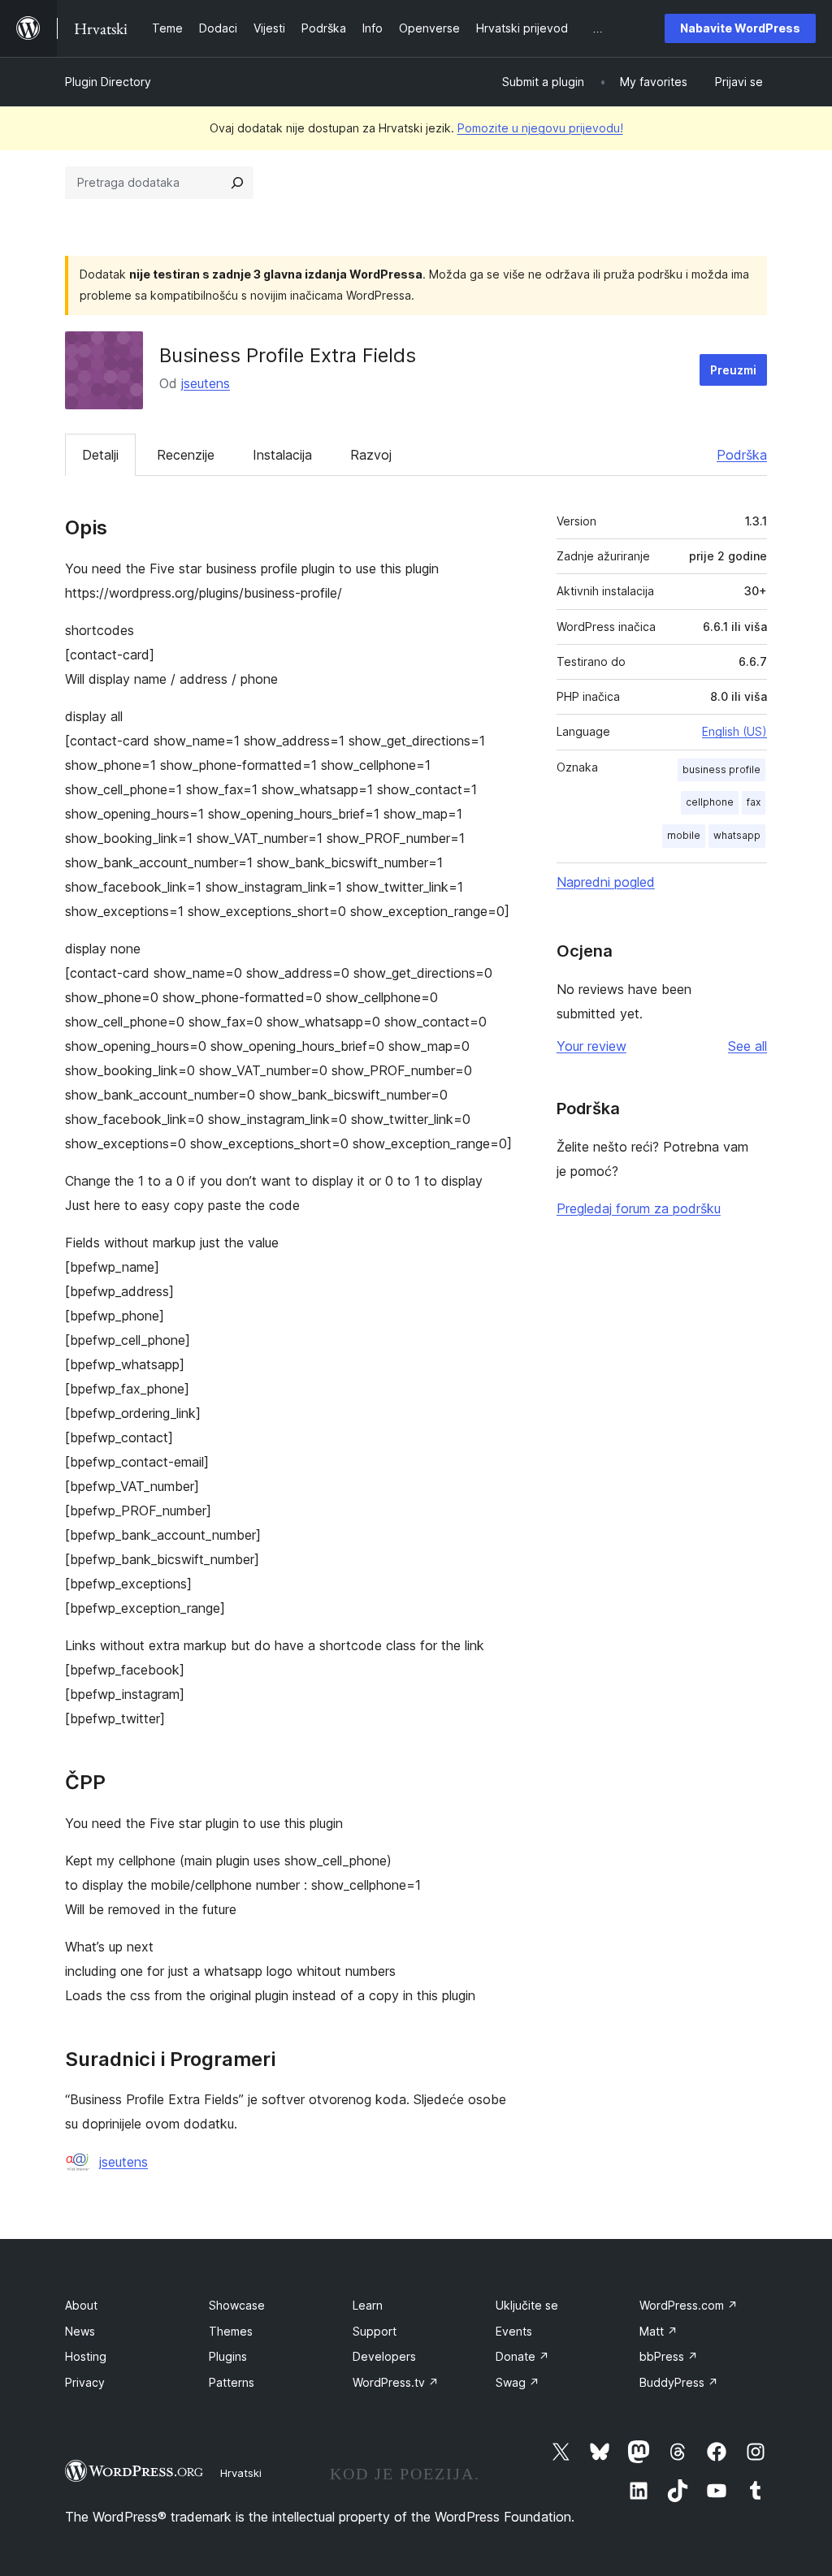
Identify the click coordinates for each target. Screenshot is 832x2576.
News (80, 2331)
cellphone (710, 802)
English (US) (734, 731)
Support (375, 2331)
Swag (518, 2382)
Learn (368, 2305)
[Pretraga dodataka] (237, 183)
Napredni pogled (606, 882)
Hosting (86, 2356)
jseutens (206, 383)
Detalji (100, 455)
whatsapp (737, 835)
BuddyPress (679, 2382)
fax (754, 802)
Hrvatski (241, 2473)
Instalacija (282, 455)
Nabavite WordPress (740, 28)
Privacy (85, 2382)
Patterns (232, 2382)
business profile (721, 769)
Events (514, 2331)
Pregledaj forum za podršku (639, 1208)
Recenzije (186, 455)
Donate (522, 2356)
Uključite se (527, 2305)
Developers (384, 2356)
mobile (684, 835)
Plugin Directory (108, 82)
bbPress (669, 2356)
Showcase (237, 2305)
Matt (659, 2331)
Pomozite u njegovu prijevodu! (540, 128)
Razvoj (371, 455)
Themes (231, 2331)
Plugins (228, 2356)
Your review (591, 1046)
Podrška (742, 455)
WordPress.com (689, 2305)
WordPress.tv (396, 2382)
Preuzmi (733, 370)
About (81, 2305)
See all (747, 1046)
